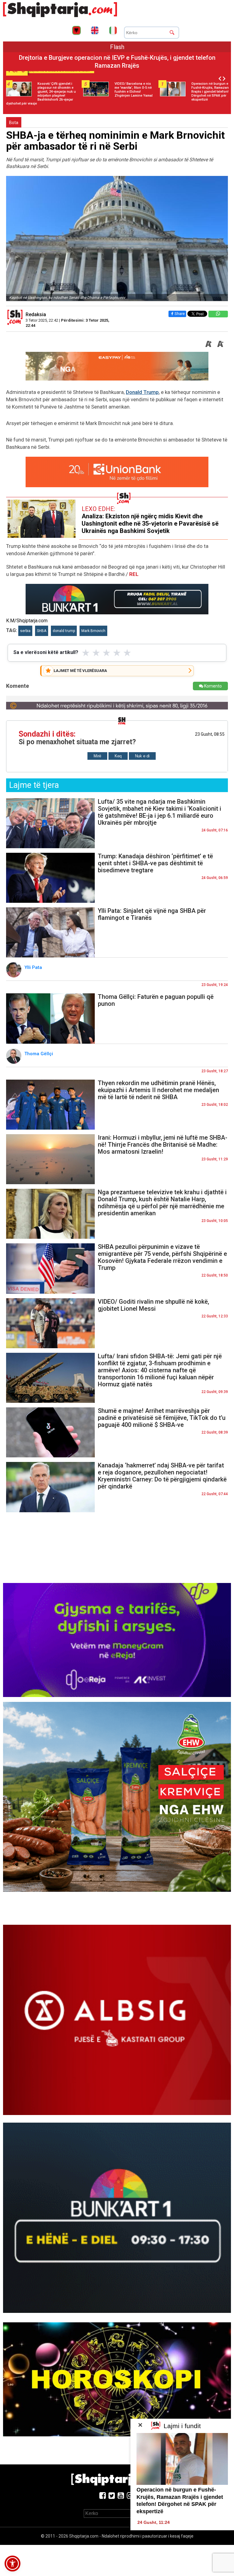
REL (134, 574)
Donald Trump (142, 392)
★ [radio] (86, 653)
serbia (25, 631)
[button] (12, 2563)
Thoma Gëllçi (39, 1054)
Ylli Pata (34, 967)
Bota (14, 123)
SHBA (42, 631)
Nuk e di (142, 756)
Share (180, 314)
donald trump (64, 631)
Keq (118, 756)
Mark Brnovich (93, 631)
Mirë (97, 756)
